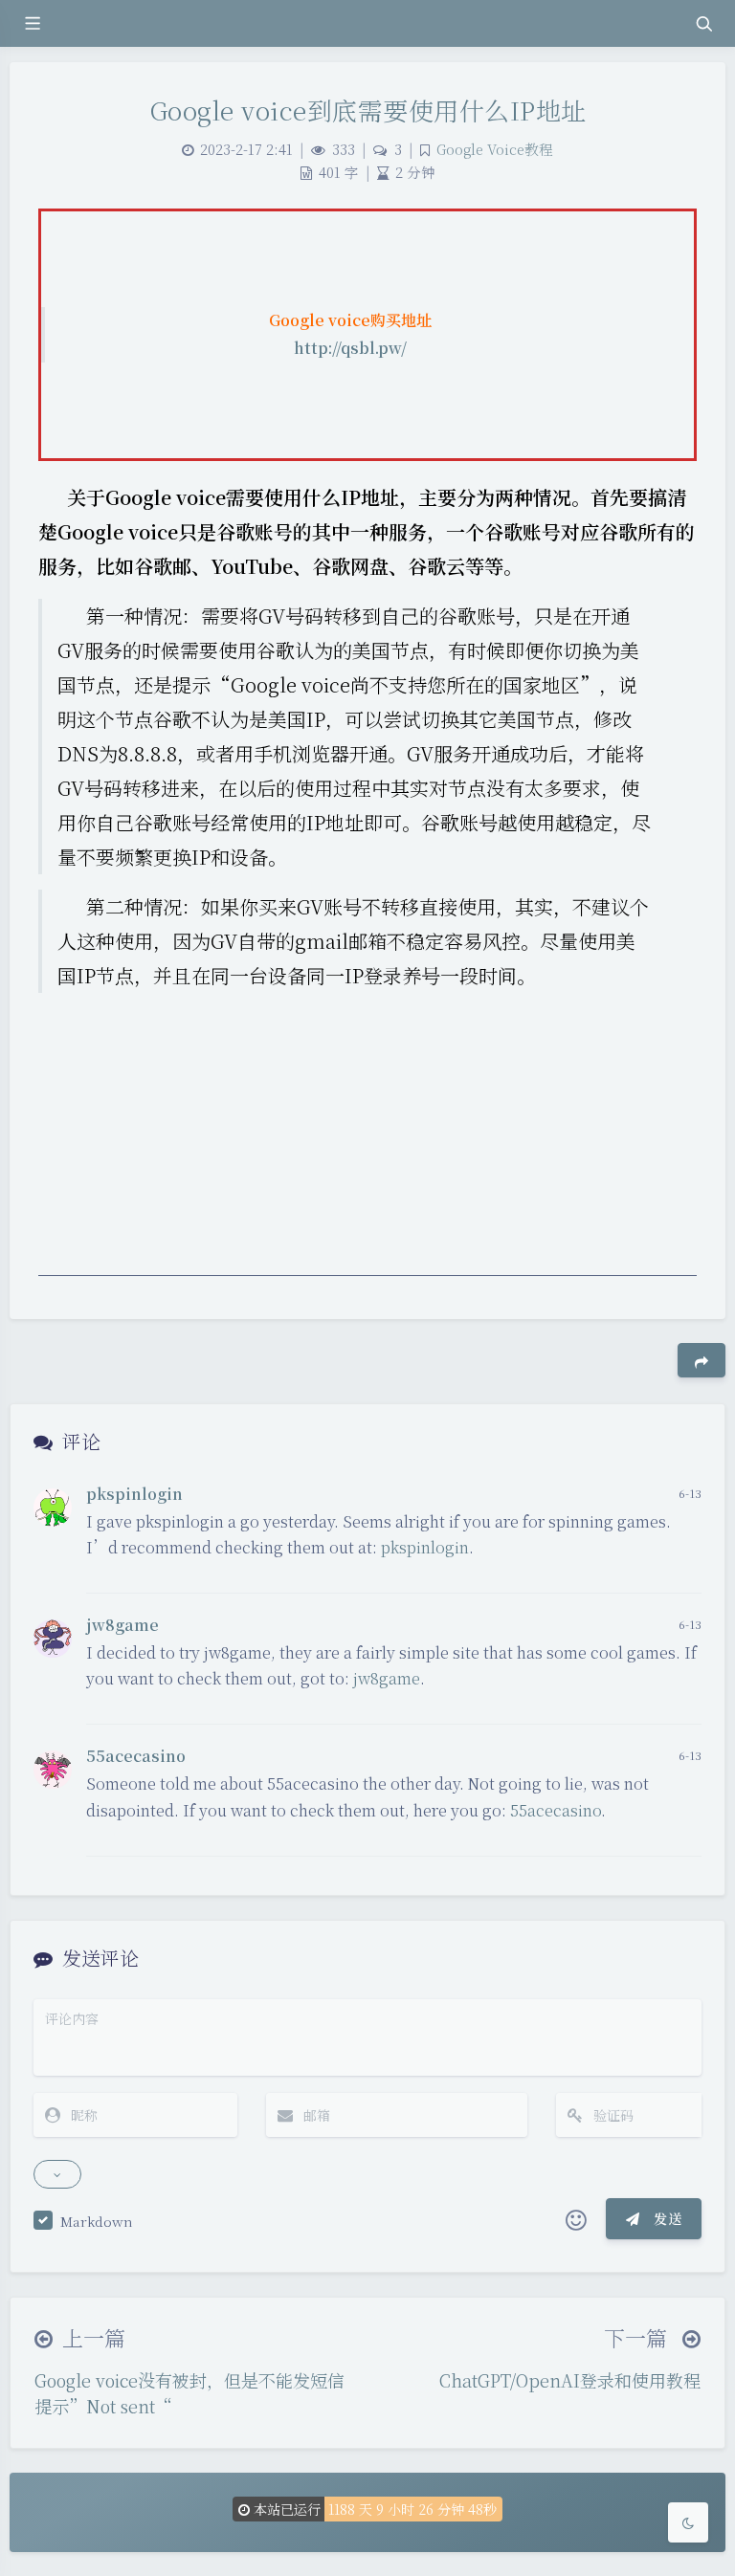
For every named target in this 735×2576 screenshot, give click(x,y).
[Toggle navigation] (703, 23)
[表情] (576, 2219)
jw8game (122, 1625)
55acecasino (136, 1756)
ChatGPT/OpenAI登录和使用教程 (570, 2380)
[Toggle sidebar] (32, 23)
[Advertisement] (367, 1142)
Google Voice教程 (495, 149)
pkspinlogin (134, 1494)
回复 (675, 1565)
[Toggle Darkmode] (688, 2522)
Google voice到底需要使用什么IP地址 (368, 110)
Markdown (97, 2221)
